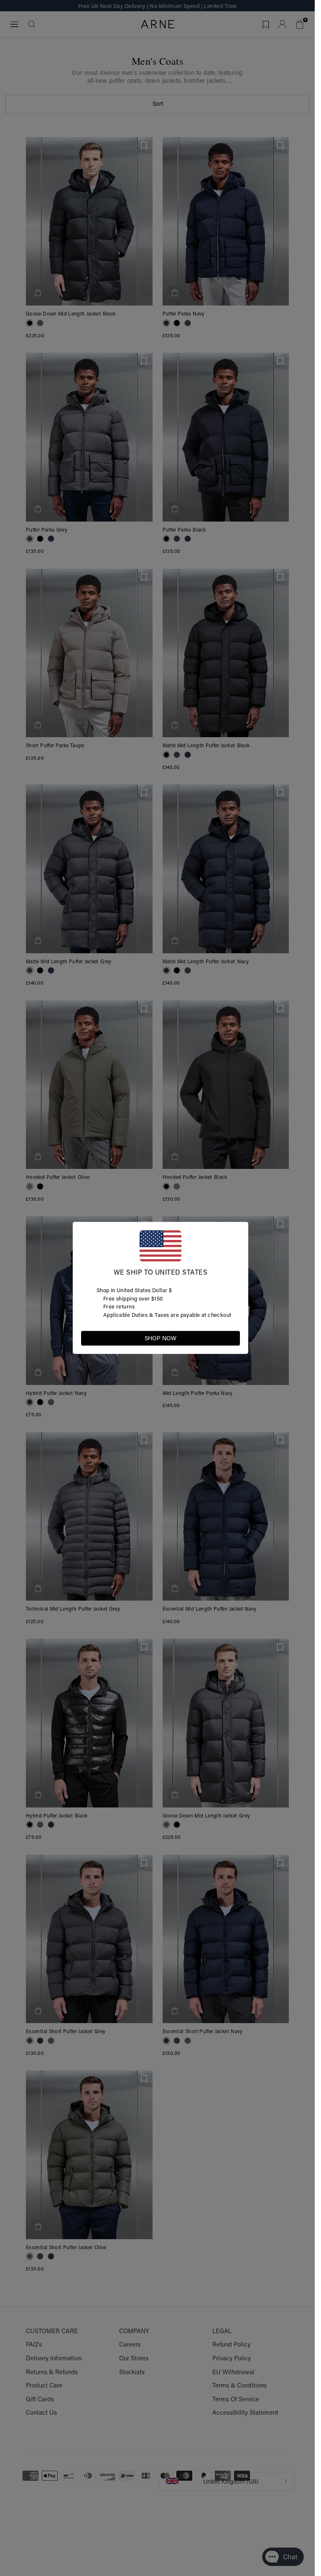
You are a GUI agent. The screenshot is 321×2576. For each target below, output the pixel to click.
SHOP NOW (160, 1338)
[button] (233, 1338)
